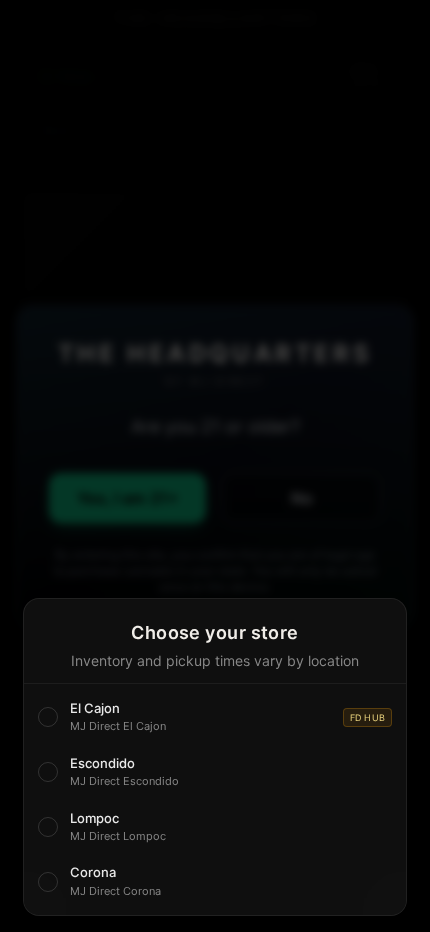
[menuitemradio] (215, 717)
